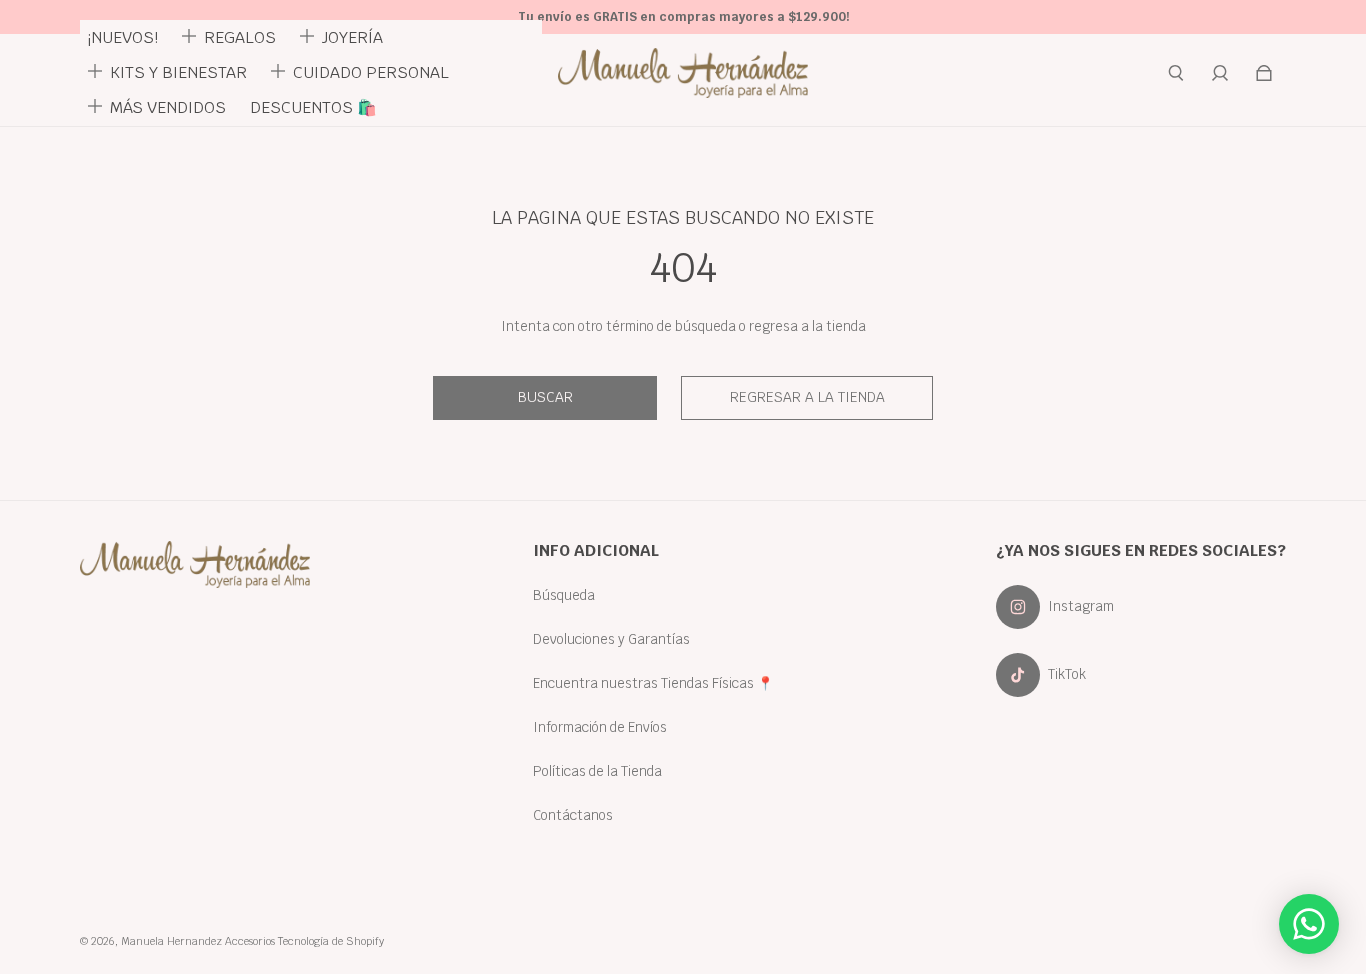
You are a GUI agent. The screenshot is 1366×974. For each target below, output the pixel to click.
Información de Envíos (600, 727)
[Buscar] (1176, 73)
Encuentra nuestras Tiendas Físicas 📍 (653, 683)
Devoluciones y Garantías (611, 639)
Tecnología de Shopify (331, 941)
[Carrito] (1264, 73)
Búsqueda (564, 595)
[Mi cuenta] (1220, 73)
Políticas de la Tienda (597, 771)
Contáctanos (573, 815)
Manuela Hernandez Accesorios (198, 941)
